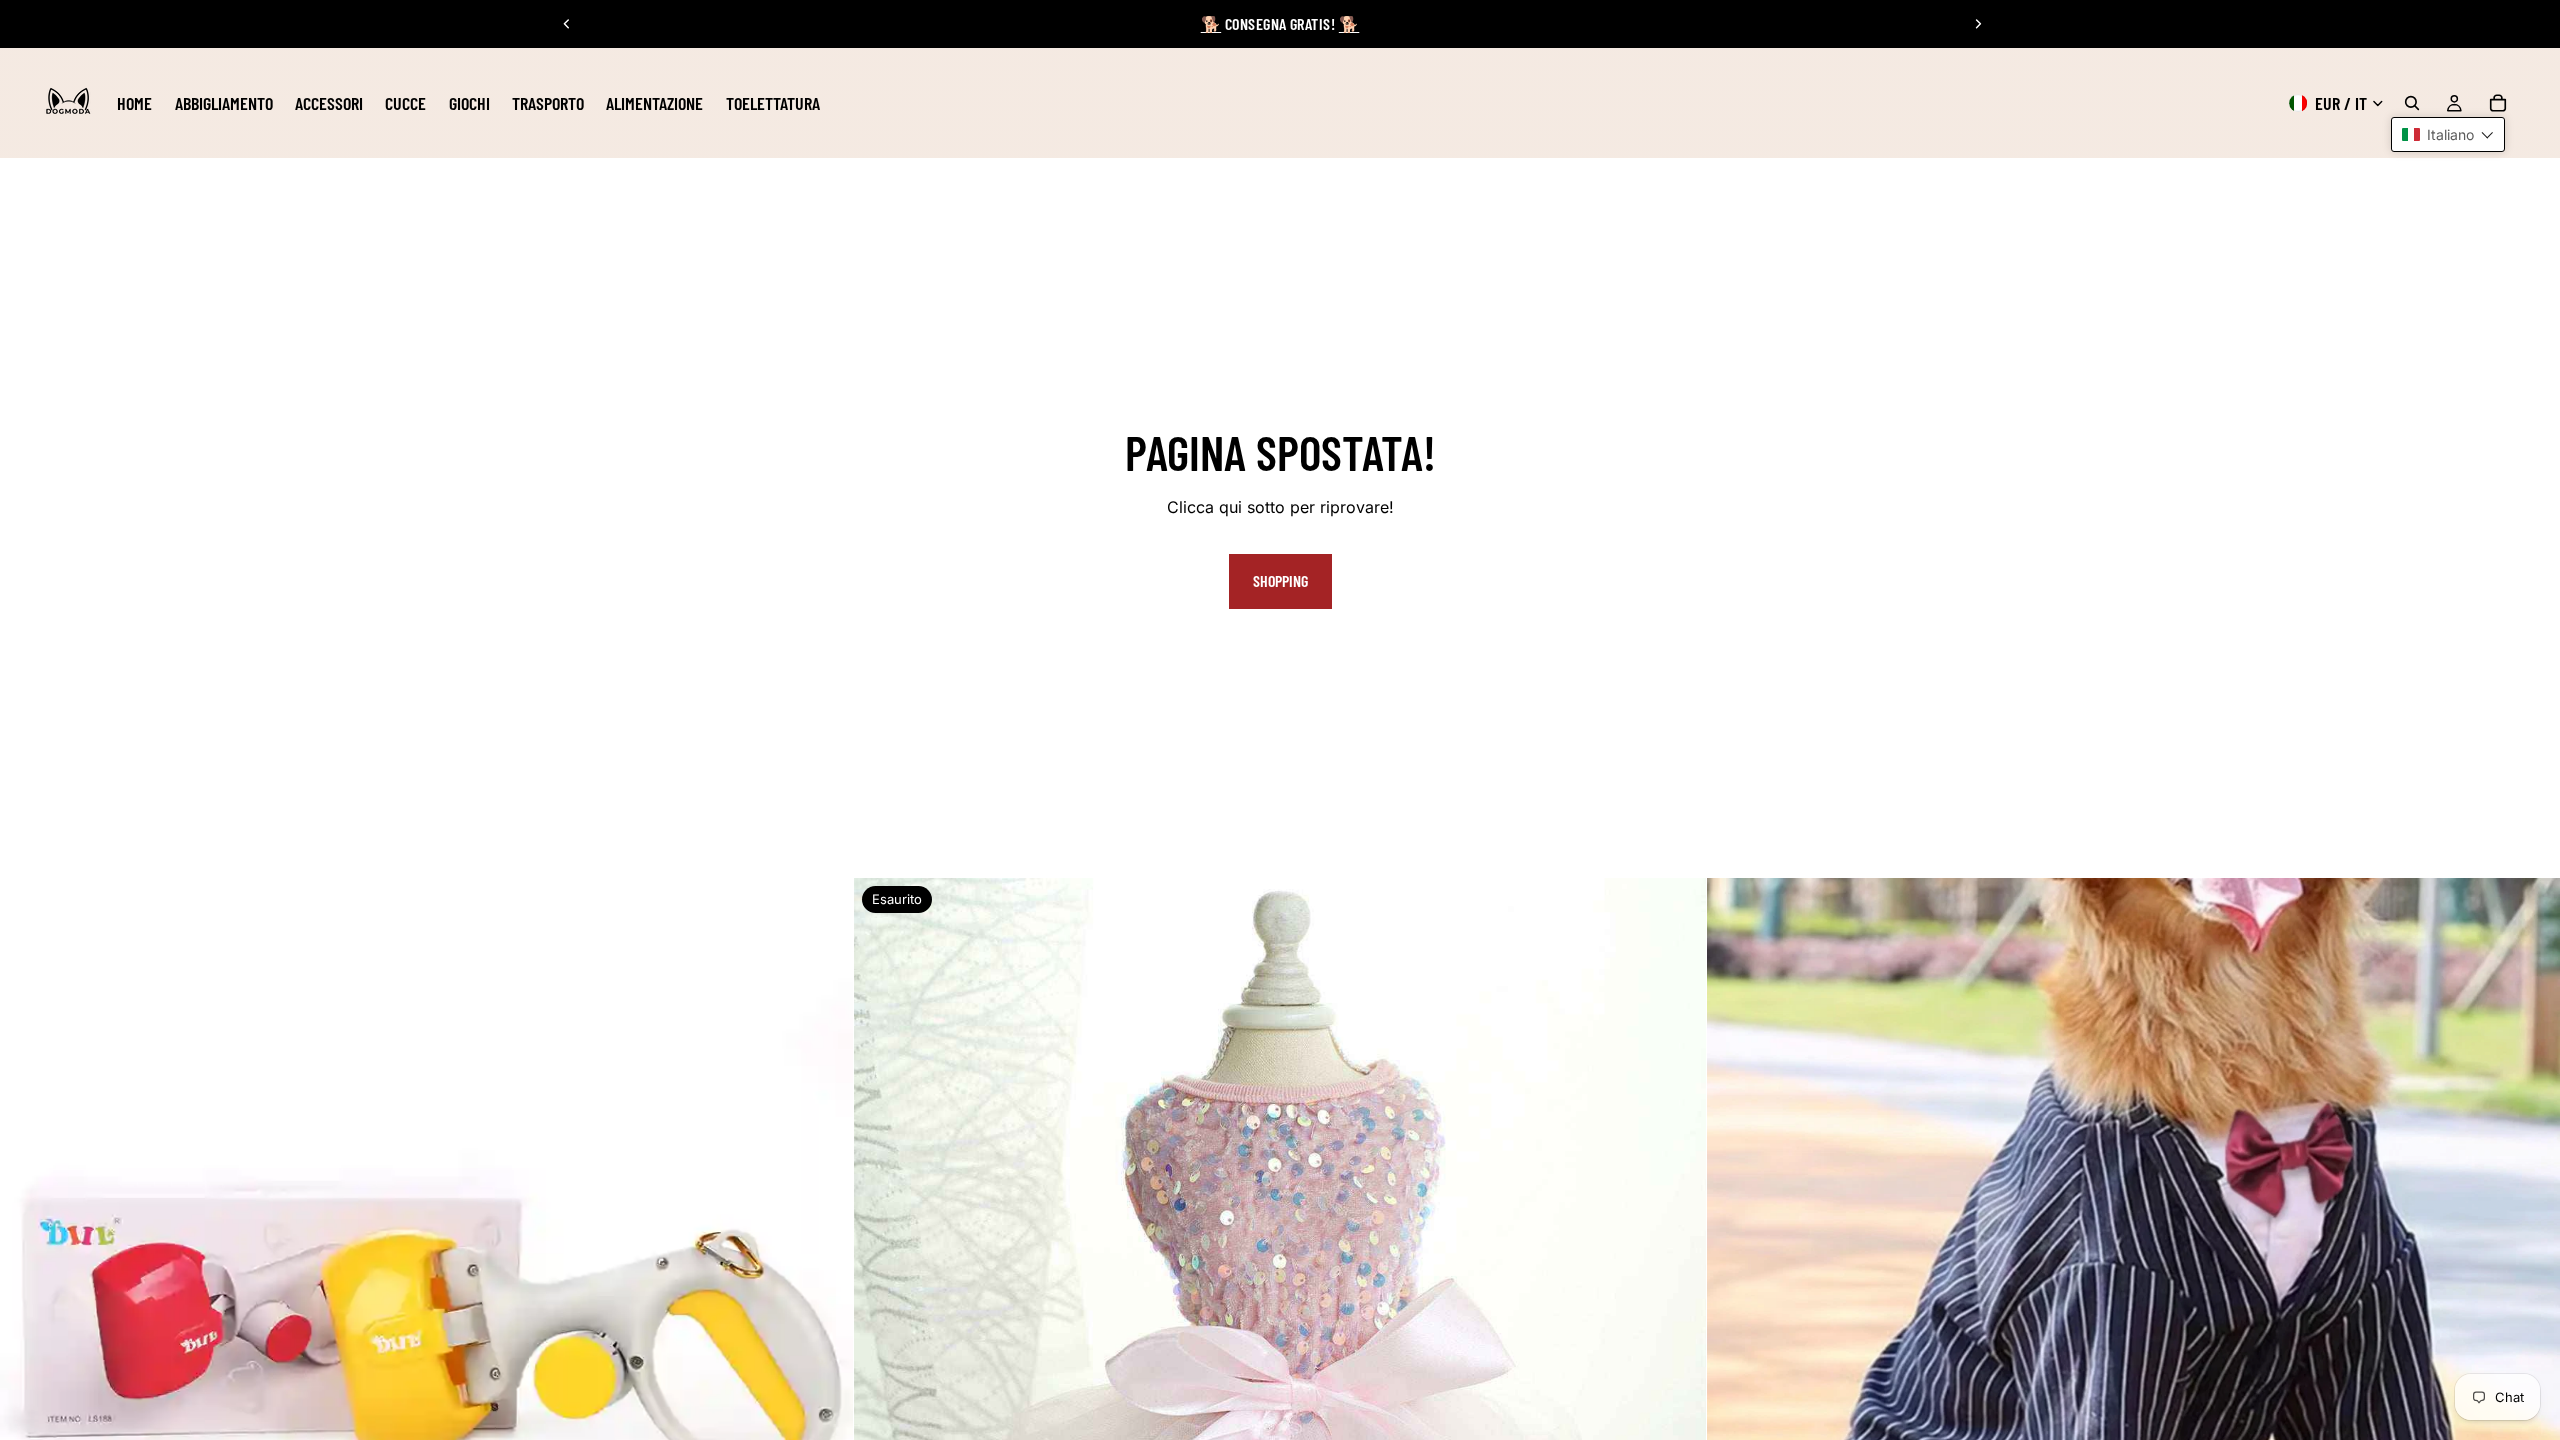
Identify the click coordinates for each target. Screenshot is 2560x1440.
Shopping (1280, 580)
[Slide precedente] (567, 24)
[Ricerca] (2412, 103)
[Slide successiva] (1978, 24)
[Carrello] (2498, 103)
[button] (2448, 134)
